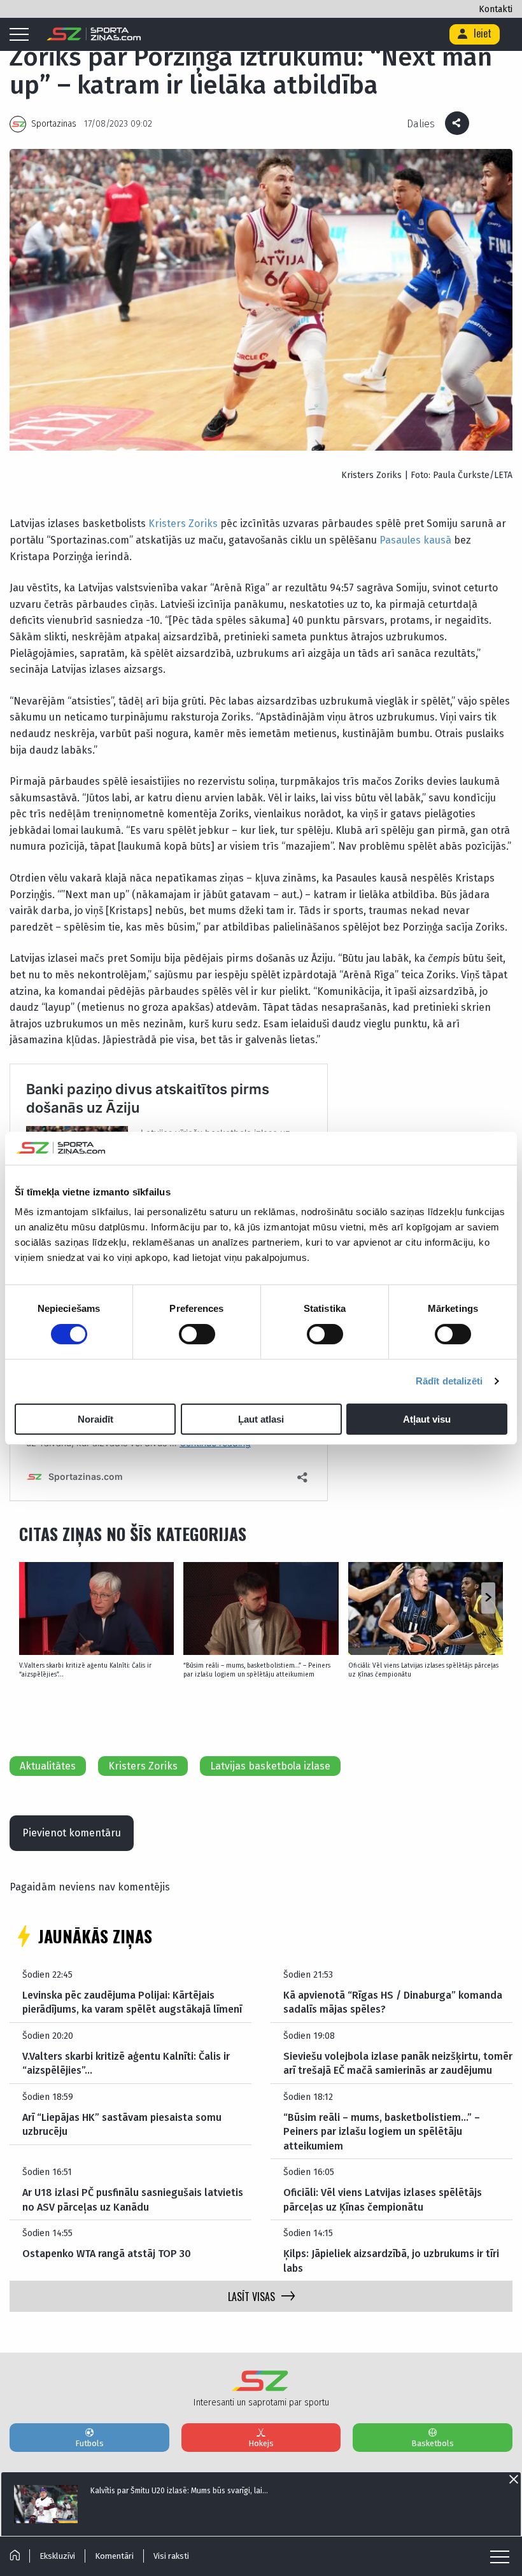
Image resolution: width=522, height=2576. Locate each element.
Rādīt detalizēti (449, 1381)
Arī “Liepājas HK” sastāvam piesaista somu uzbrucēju (122, 2124)
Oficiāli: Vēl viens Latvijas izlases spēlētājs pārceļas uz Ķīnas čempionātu (423, 1670)
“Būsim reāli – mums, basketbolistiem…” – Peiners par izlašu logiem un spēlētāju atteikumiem (257, 1670)
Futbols (89, 2443)
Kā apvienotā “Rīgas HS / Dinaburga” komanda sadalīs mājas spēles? (393, 2002)
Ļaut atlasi (261, 1419)
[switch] (197, 1334)
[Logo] (94, 34)
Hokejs (261, 2443)
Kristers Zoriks (183, 524)
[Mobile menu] (22, 35)
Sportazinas (54, 124)
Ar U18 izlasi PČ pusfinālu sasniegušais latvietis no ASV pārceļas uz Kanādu (133, 2199)
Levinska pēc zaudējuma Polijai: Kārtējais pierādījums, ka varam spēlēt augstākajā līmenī (132, 2002)
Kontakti (496, 9)
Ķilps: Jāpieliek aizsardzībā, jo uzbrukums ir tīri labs (391, 2261)
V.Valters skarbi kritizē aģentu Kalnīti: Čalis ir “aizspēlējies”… (85, 1670)
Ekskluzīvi (57, 2556)
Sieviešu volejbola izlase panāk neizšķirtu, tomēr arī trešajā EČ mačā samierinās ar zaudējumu (398, 2063)
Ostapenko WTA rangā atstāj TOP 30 (107, 2254)
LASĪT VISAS (251, 2297)
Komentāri (114, 2556)
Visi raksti (171, 2556)
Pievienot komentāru (72, 1833)
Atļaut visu (427, 1419)
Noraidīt (95, 1419)
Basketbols (433, 2443)
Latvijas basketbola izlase (270, 1766)
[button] (488, 1598)
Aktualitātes (48, 1766)
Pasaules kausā (415, 540)
